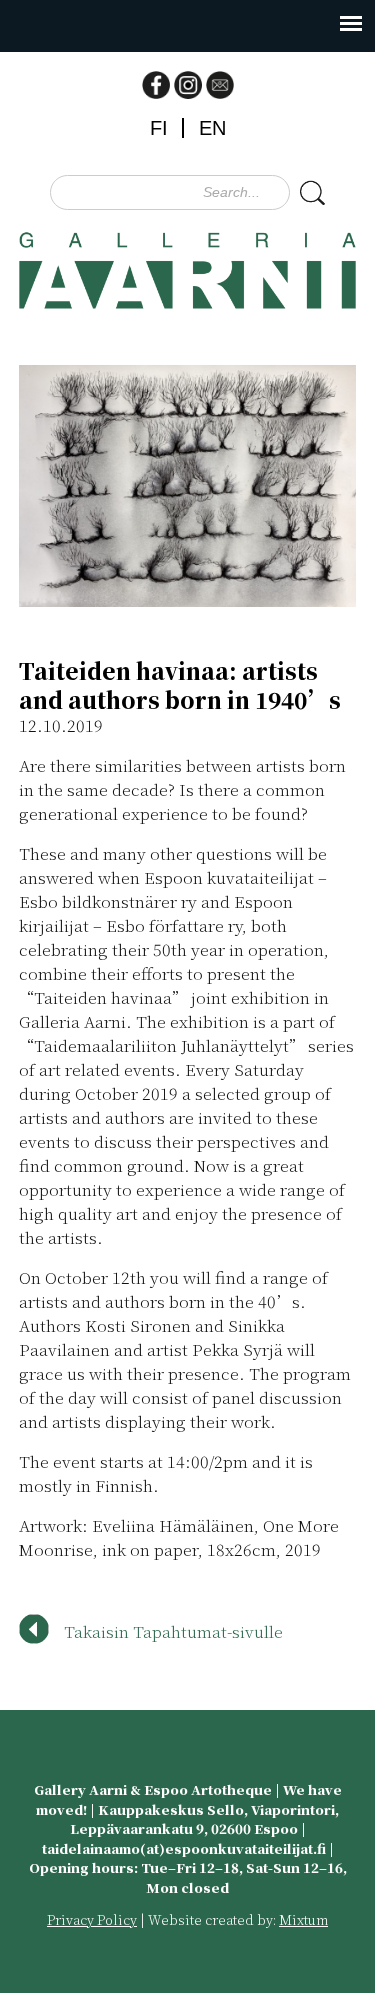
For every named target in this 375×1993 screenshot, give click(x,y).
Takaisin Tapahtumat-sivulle (173, 1631)
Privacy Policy (92, 1919)
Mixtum (303, 1919)
